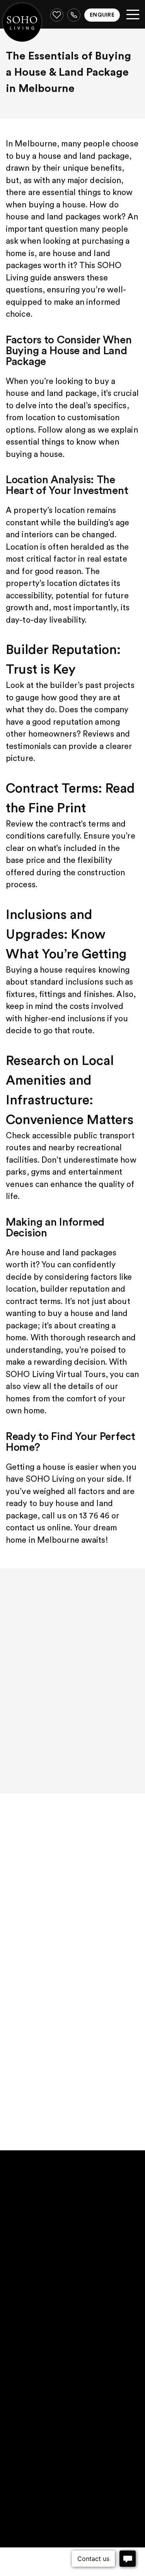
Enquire (102, 15)
